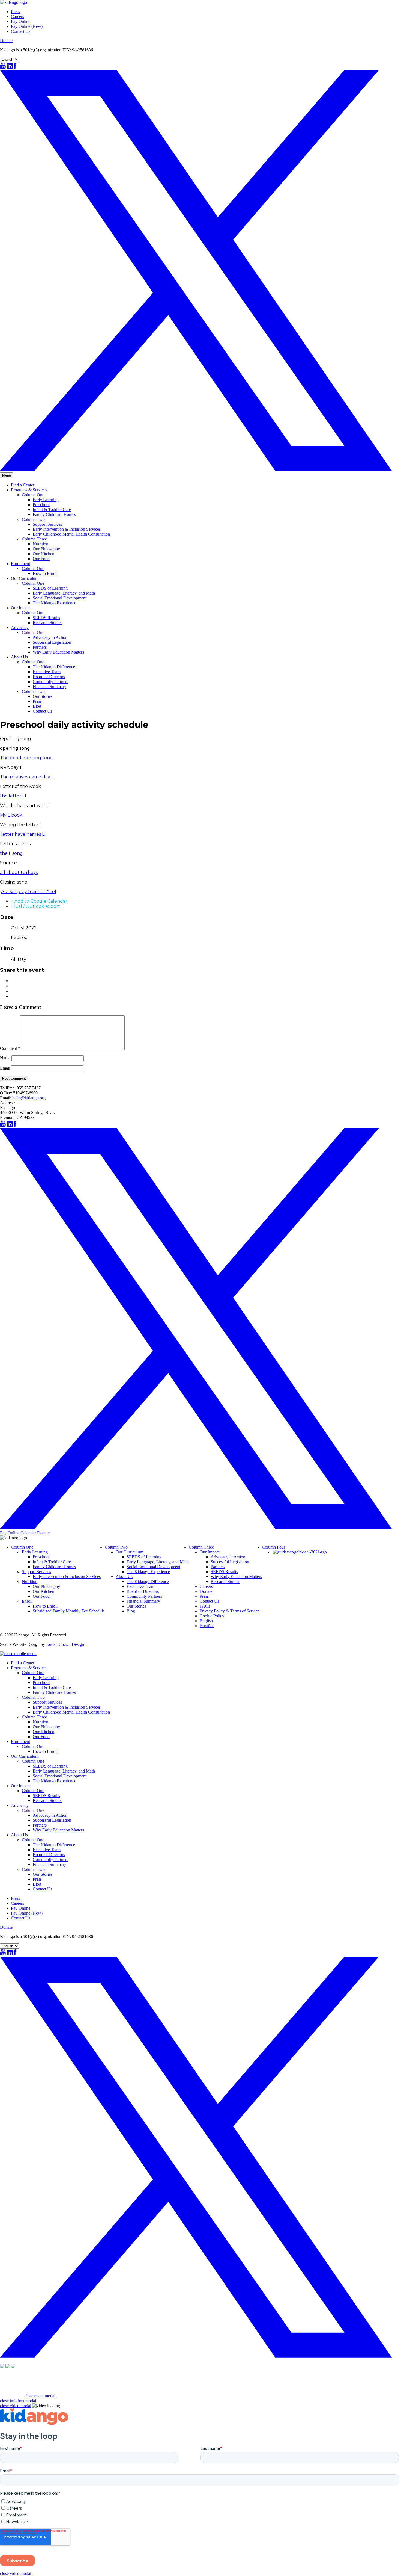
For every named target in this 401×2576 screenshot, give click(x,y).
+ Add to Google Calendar (39, 901)
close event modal (40, 2396)
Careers (17, 17)
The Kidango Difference (54, 667)
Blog (37, 706)
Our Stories (43, 696)
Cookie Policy (212, 1616)
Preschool (41, 505)
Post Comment (14, 1078)
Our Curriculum (25, 578)
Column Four (273, 1547)
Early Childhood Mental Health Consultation (71, 534)
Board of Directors (49, 677)
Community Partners (50, 682)
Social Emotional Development (60, 598)
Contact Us (21, 31)
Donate (6, 41)
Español (207, 1626)
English (206, 1621)
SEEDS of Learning (50, 588)
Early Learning (46, 500)
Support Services (47, 524)
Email (5, 1068)
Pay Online (21, 21)
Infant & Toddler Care (52, 509)
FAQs (205, 1606)
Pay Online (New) (27, 26)
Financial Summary (50, 686)
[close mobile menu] (18, 1654)
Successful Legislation (52, 642)
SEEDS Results (46, 618)
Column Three (34, 539)
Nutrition (41, 544)
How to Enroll (45, 573)
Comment (10, 1048)
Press (15, 12)
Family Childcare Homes (54, 514)
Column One (33, 495)
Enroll (27, 1601)
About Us (19, 657)
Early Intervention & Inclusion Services (67, 529)
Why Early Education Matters (58, 652)
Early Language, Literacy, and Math (64, 593)
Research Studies (47, 623)
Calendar (28, 1533)
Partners (40, 647)
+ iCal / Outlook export (35, 906)
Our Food (41, 559)
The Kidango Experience (54, 603)
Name (5, 1058)
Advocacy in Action (50, 637)
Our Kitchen (44, 554)
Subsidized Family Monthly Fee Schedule (69, 1611)
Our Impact (21, 608)
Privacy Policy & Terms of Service (230, 1611)
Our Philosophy (46, 549)
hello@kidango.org (29, 1098)
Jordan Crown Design (65, 1644)
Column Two (33, 519)
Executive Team (47, 672)
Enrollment (20, 564)
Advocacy (20, 627)
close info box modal (18, 2401)
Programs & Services (29, 490)
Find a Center (23, 485)
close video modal (16, 2406)
